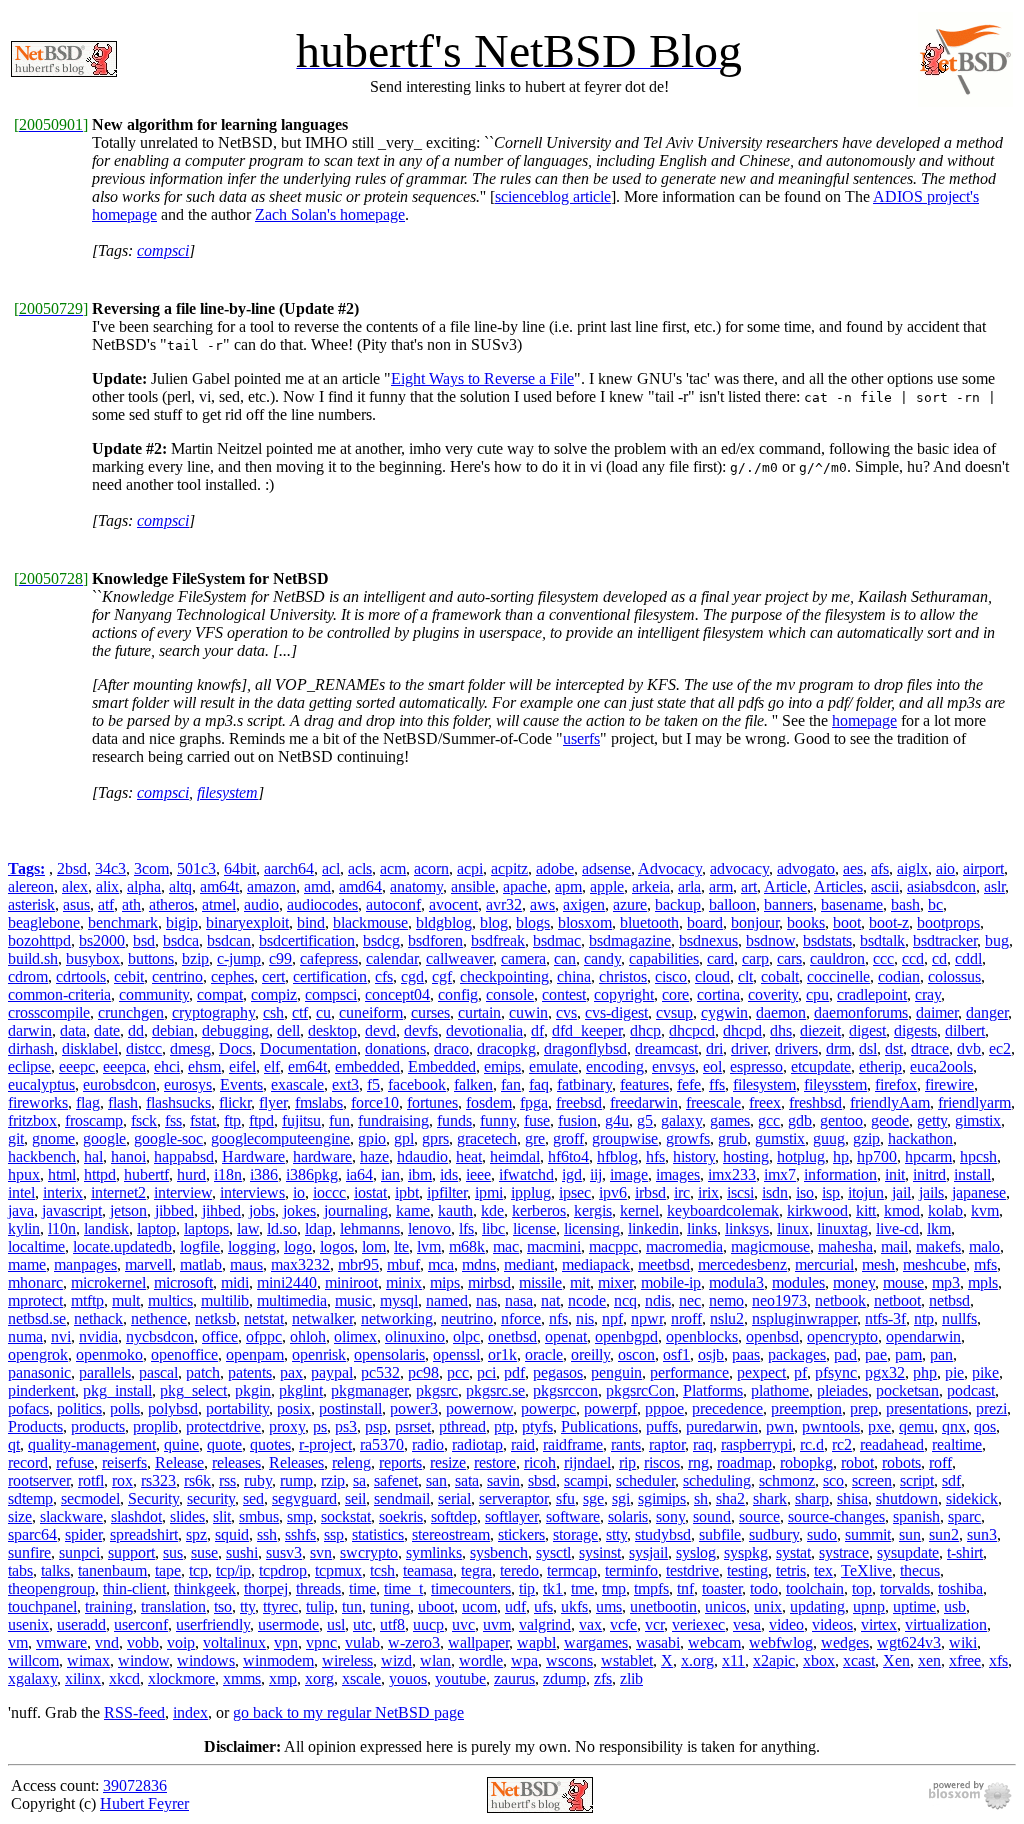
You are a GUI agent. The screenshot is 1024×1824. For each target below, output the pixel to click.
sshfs (300, 1534)
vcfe (623, 1624)
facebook (417, 1084)
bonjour (755, 922)
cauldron (837, 958)
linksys (747, 1228)
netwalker (322, 1318)
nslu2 (727, 1318)
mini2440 (287, 1282)
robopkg (806, 1462)
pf (800, 1372)
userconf (141, 1624)
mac (506, 1246)
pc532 (380, 1372)
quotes (270, 1444)
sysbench (499, 1552)
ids (449, 1174)
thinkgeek (205, 1588)
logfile (200, 1246)
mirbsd (489, 1282)
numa (25, 1336)
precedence (727, 1408)
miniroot (351, 1282)
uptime (914, 1606)
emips (502, 1066)
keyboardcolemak (723, 1210)
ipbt (407, 1192)
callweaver (459, 958)
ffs (717, 1084)
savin (503, 1480)
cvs (566, 1012)
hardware (322, 1156)
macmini (554, 1246)
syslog (696, 1552)
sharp (812, 1498)
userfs (581, 738)
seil (355, 1498)
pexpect (761, 1372)
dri (714, 1048)
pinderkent (41, 1390)
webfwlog (781, 1642)
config (458, 994)
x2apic (774, 1660)
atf (106, 904)
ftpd (261, 1120)
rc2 (842, 1444)
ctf (300, 1012)
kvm (985, 1210)
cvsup (674, 1012)
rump (296, 1480)
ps (320, 1426)
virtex (879, 1624)
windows (206, 1660)
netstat (264, 1318)
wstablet (627, 1660)
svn (321, 1552)
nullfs (959, 1318)
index (190, 1712)
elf (272, 1066)
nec (690, 1300)
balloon (732, 904)
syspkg (746, 1552)
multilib (225, 1300)
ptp (504, 1426)
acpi (470, 868)
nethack (98, 1318)
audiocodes (322, 904)
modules (798, 1282)
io (299, 1192)
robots (901, 1462)
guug (829, 1138)
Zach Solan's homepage (330, 214)
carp (755, 958)
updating (817, 1606)
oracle (544, 1354)
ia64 (359, 1174)
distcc (144, 1048)
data (73, 1030)
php (925, 1372)
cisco (671, 976)
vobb (143, 1642)
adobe (555, 868)
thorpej (266, 1588)
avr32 (504, 904)
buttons (151, 958)
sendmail (402, 1498)
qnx (954, 1426)
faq (539, 1084)
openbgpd (626, 1336)
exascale (297, 1084)
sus (173, 1552)
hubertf (146, 1174)
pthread (462, 1426)
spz (196, 1534)
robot (857, 1462)
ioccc (329, 1192)
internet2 (118, 1192)
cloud (712, 976)
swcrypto (369, 1552)
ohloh (308, 1336)
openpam (255, 1354)
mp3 (946, 1282)
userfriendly (213, 1624)
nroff (686, 1318)
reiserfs (124, 1462)
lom (374, 1246)
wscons (569, 1660)
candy (602, 958)
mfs (985, 1264)
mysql (399, 1300)
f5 (373, 1084)
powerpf (610, 1408)
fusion (577, 1120)
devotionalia (484, 1030)
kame (413, 1210)
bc (935, 904)
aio (945, 868)
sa (359, 1480)
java (21, 1210)
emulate (553, 1066)
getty (932, 1120)
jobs (262, 1210)
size (20, 1516)
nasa (519, 1300)
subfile (720, 1534)
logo (298, 1246)
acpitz (509, 868)
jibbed (174, 1210)
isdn (775, 1192)
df (537, 1030)
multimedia (292, 1300)
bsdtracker (945, 940)
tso (223, 1606)
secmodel (90, 1498)
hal (93, 1156)
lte (401, 1246)
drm (838, 1048)
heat (469, 1156)
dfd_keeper (587, 1030)
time (362, 1588)
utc (362, 1624)
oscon (636, 1354)
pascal (158, 1372)
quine (181, 1444)
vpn (286, 1642)
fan (511, 1084)
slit (222, 1516)
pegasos (558, 1372)
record (28, 1462)
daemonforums (861, 1012)
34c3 (110, 868)
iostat (370, 1192)
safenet (396, 1480)
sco (833, 1480)
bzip (195, 958)
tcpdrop (283, 1570)
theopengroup (51, 1588)
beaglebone (44, 922)
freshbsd (815, 1102)
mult (126, 1300)
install (972, 1174)
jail (901, 1192)
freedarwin (644, 1102)
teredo (519, 1570)
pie (954, 1372)
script (917, 1480)
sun (910, 1534)
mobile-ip (671, 1282)
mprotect (35, 1300)
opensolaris (389, 1354)
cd (939, 958)
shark (770, 1498)
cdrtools (81, 976)
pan (941, 1354)
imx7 (780, 1174)
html (62, 1174)
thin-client (134, 1588)
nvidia (98, 1336)
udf (515, 1606)
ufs (543, 1606)
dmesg (190, 1048)
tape (168, 1570)
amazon (271, 886)
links (702, 1228)
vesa (747, 1624)
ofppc (264, 1336)
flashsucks (178, 1102)
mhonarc (35, 1282)
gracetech (487, 1138)
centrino (177, 976)
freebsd (579, 1102)
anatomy (416, 886)
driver (749, 1048)
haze (374, 1156)
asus (76, 904)
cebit (129, 976)
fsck (144, 1120)
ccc (883, 958)
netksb (215, 1318)
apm (568, 886)
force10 (375, 1102)
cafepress (329, 958)
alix (107, 886)
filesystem (227, 792)
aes (853, 868)
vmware (61, 1642)
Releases (296, 1462)
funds (454, 1120)
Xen (896, 1660)
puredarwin (722, 1426)
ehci (167, 1066)
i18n (228, 1174)
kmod (902, 1210)
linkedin (653, 1228)
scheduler (645, 1480)
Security (153, 1498)
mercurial (824, 1264)
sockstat (346, 1516)
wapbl (536, 1642)
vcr (654, 1624)
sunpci (79, 1552)
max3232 (300, 1264)
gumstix (780, 1138)
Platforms (713, 1390)
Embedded (442, 1066)
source (759, 1516)
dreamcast (666, 1048)
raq (703, 1444)
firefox (896, 1084)
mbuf (403, 1264)
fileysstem (835, 1084)
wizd (396, 1660)
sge (593, 1498)
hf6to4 (568, 1156)
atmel (219, 904)
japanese (979, 1192)
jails (931, 1192)
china (574, 976)
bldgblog (444, 922)
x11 (733, 1660)
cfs (384, 976)
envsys (673, 1066)
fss (173, 1120)
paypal (332, 1372)
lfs (466, 1228)
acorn (431, 868)
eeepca (124, 1066)
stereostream (451, 1534)
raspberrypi (756, 1444)
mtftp (87, 1300)
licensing (592, 1228)
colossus (954, 976)
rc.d (812, 1444)
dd (136, 1030)
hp (841, 1156)
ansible (473, 886)
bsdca (181, 940)
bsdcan (229, 940)
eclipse (29, 1066)
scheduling (717, 1480)
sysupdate (908, 1552)
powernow (479, 1408)
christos (623, 976)
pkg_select (193, 1390)
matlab (201, 1264)
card (720, 958)
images (678, 1174)
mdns (479, 1264)
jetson (128, 1210)
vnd (107, 1642)
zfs (603, 1678)
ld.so (282, 1228)
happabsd (184, 1156)
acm (393, 868)
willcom (33, 1660)
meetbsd (664, 1264)
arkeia (651, 886)
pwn (780, 1426)
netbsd (949, 1300)
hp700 (877, 1156)
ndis (658, 1300)
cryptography (213, 1012)
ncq (625, 1300)
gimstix (978, 1120)
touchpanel (42, 1606)
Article (785, 886)
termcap (572, 1570)
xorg (319, 1678)
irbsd (650, 1192)
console (510, 994)
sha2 (730, 1498)
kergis (593, 1210)
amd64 (360, 886)
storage (575, 1534)
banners (788, 904)
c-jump (239, 958)
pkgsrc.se (495, 1390)
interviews (252, 1192)
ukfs (574, 1606)
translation (173, 1606)
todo (764, 1588)
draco (451, 1048)
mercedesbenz (742, 1264)
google (104, 1138)
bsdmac (557, 940)
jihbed (221, 1210)
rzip (333, 1480)
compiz (274, 994)
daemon (781, 1012)
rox (122, 1480)
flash (123, 1102)
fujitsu (301, 1120)
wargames (596, 1642)
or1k (502, 1354)
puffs (662, 1426)
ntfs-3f (885, 1318)
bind (311, 922)
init (895, 1174)
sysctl (553, 1552)
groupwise (625, 1138)
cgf (442, 976)
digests (915, 1030)
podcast (971, 1390)
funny (498, 1120)
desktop (332, 1030)
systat (793, 1552)
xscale (361, 1678)
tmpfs (651, 1588)
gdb (800, 1120)
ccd (913, 958)
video (786, 1624)
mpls (983, 1282)
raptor (667, 1444)
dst (894, 1048)
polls (125, 1408)
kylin (24, 1228)
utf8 (392, 1624)
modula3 (736, 1282)
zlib (631, 1678)
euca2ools (941, 1066)
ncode (587, 1300)
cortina (718, 994)
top (862, 1588)
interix (63, 1192)
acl (331, 868)
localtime (36, 1246)
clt (745, 976)
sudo (822, 1534)
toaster (722, 1588)
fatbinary (584, 1084)
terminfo (631, 1570)
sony (670, 1516)
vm (18, 1642)
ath (131, 904)
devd (380, 1030)
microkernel (108, 1282)
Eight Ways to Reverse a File (482, 378)
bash (905, 904)
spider (83, 1534)
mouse (903, 1282)
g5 (645, 1120)
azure (630, 904)
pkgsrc (437, 1390)
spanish (916, 1516)
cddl (968, 958)
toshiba (960, 1588)
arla (689, 886)
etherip (880, 1066)
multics (170, 1300)
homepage (864, 720)
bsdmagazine (630, 940)
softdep (454, 1516)
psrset (413, 1426)
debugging (235, 1030)
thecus (920, 1570)
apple (607, 886)
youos (408, 1678)
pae (876, 1354)
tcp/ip (233, 1570)
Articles (838, 886)
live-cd (897, 1228)
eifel (242, 1066)
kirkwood (817, 1210)
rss (227, 1480)
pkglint (301, 1390)
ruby (258, 1480)
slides (187, 1516)
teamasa (428, 1570)
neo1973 (779, 1300)
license (534, 1228)
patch (203, 1372)
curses (430, 1012)
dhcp (645, 1030)
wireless (347, 1660)
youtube (460, 1678)
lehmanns (370, 1228)
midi (235, 1282)
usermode (288, 1624)
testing (747, 1570)
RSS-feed (134, 1712)
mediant (529, 1264)
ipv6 (613, 1192)
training (109, 1606)
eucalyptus (41, 1084)
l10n (62, 1228)
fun (339, 1120)
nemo (726, 1300)
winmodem (278, 1660)
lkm (939, 1228)
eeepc (77, 1066)
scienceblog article (553, 196)
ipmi (489, 1192)
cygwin (724, 1012)
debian (173, 1030)
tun (352, 1606)
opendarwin (923, 1336)
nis (585, 1318)
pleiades (842, 1390)
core (675, 994)
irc (682, 1192)
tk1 (553, 1588)
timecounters (471, 1588)
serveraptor (513, 1498)
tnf (685, 1588)
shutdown (907, 1498)
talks (55, 1570)
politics (79, 1408)
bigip (182, 922)
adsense (606, 868)
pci (486, 1372)
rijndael (587, 1462)
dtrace (930, 1048)
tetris (791, 1570)
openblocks (702, 1336)
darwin (30, 1030)
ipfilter (447, 1192)
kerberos (539, 1210)
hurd (191, 1174)
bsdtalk (882, 940)
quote (224, 1444)
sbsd (542, 1480)
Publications (599, 1426)
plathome (780, 1390)
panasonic (39, 1372)
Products (35, 1426)
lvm (429, 1246)
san (436, 1480)
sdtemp (30, 1498)
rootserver (39, 1480)
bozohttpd (39, 940)
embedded (367, 1066)
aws (542, 904)
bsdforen (435, 940)
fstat (203, 1120)
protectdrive (223, 1426)
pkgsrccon (565, 1390)
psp (376, 1426)
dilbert (965, 1030)
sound (712, 1516)
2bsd (72, 868)
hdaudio (422, 1156)
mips (445, 1282)
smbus (259, 1516)
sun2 (944, 1534)
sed (253, 1498)
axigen (584, 904)
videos (832, 1624)
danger (987, 1012)
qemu (916, 1426)
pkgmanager (369, 1390)
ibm (420, 1174)
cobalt (780, 976)
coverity (773, 994)
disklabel (90, 1048)
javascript (72, 1210)
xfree (965, 1660)
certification (330, 976)
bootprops (948, 922)
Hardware (253, 1156)
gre (535, 1138)
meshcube (934, 1264)
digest (867, 1030)
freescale (713, 1102)
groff (568, 1138)
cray (928, 994)
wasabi (658, 1642)
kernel (639, 1210)
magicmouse (770, 1246)
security (211, 1498)
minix (404, 1282)
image (629, 1174)
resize (448, 1462)
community (154, 994)
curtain (479, 1012)
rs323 (158, 1480)
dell (288, 1030)
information (840, 1174)
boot (847, 922)
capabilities (664, 958)
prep (864, 1408)
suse (204, 1552)
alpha (144, 886)
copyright (624, 994)
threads (318, 1588)
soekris (401, 1516)
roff (940, 1462)
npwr (647, 1318)
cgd (412, 976)
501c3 (196, 868)
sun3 (982, 1534)
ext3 (345, 1084)
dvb (969, 1048)
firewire (949, 1084)
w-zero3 (414, 1642)
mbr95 (358, 1264)
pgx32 (885, 1372)
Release (179, 1462)
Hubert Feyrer (144, 1803)
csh (273, 1012)
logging (252, 1246)
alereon (31, 886)
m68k (467, 1246)
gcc (769, 1120)
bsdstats (827, 940)
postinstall (350, 1408)
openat (566, 1336)
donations (395, 1048)
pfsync (836, 1372)
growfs (688, 1138)
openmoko (109, 1354)
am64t (219, 886)
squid (232, 1534)
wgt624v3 (909, 1642)
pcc (458, 1372)
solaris (628, 1516)
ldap (318, 1228)
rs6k (197, 1480)
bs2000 (102, 940)
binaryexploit (247, 922)
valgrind (545, 1624)
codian (899, 976)
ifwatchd (526, 1174)
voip (181, 1642)
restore (495, 1462)
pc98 (423, 1372)
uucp (428, 1624)
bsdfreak (498, 940)
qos (985, 1426)
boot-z (889, 922)
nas (486, 1300)
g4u (617, 1120)
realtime (957, 1444)
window (143, 1660)
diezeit (820, 1030)
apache (525, 886)
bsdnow (770, 940)
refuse (75, 1462)
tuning (390, 1606)
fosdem (489, 1102)
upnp (869, 1606)
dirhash (31, 1048)
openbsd (772, 1336)
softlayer (511, 1516)
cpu (817, 994)
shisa (852, 1498)
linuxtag (842, 1228)
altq (180, 886)
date (107, 1030)
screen (872, 1480)
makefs (938, 1246)
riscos (662, 1462)
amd (317, 886)
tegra (476, 1570)
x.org (697, 1660)
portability (237, 1408)
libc (493, 1228)
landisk (106, 1228)
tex (823, 1570)
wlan (435, 1660)
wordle (481, 1660)
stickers (521, 1534)
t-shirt (965, 1552)
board (705, 922)
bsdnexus (708, 940)
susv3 (284, 1552)
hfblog (617, 1156)
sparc (964, 1516)
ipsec (575, 1192)
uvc (463, 1624)
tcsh (382, 1570)
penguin (616, 1372)
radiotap (477, 1444)
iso (805, 1192)
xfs (998, 1660)
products (98, 1426)
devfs (421, 1030)
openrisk (319, 1354)
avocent (453, 904)
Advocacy (670, 868)
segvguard (304, 1498)
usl (336, 1624)
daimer (937, 1012)
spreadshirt (144, 1534)
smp (300, 1516)
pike (985, 1372)
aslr (994, 886)
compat (220, 994)
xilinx (83, 1678)
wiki (963, 1642)
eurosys (188, 1084)
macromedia (684, 1246)
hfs (655, 1156)
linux (793, 1228)
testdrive (692, 1570)
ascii (885, 886)
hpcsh (978, 1156)
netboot (897, 1300)
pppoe (664, 1408)
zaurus (514, 1678)
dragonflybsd (585, 1048)
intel (21, 1192)
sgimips (662, 1498)
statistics (378, 1534)
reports (400, 1462)
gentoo (841, 1120)
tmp (614, 1588)
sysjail (648, 1552)
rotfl (91, 1480)
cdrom (28, 976)
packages (797, 1354)
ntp (924, 1318)
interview (183, 1192)
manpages (85, 1264)
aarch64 (289, 868)
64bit (240, 868)
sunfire (29, 1552)
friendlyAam (890, 1102)
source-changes (836, 1516)
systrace (844, 1552)
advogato (806, 868)
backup (678, 904)
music (353, 1300)
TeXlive (866, 1570)
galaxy (681, 1120)
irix (708, 1192)
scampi (586, 1480)
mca (441, 1264)
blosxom (585, 922)
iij (596, 1174)
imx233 (732, 1174)
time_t (403, 1588)
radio (428, 1444)
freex (765, 1102)
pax (291, 1372)
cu (323, 1012)
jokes (299, 1210)
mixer (615, 1282)
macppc (613, 1246)
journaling (356, 1210)
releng (351, 1462)
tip (527, 1588)
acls (360, 868)
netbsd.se (37, 1318)
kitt (866, 1210)
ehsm (204, 1066)
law (248, 1228)
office (220, 1336)
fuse (537, 1120)
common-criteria (59, 994)
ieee (478, 1174)
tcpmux (338, 1570)
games (730, 1120)
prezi (991, 1408)
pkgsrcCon (640, 1390)
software (573, 1516)
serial (454, 1498)
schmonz (787, 1480)
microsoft (183, 1282)
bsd (144, 940)
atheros (171, 904)
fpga (534, 1102)
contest (564, 994)
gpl (404, 1138)
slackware (71, 1516)
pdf (514, 1372)
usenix (28, 1624)
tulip (320, 1606)
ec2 (1000, 1048)
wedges (845, 1642)
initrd (929, 1174)
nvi (61, 1336)
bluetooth (649, 922)
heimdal (515, 1156)
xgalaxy (32, 1678)
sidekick (972, 1498)
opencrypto (842, 1336)
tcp (198, 1570)
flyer (273, 1102)
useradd (81, 1624)
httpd (100, 1174)
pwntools (831, 1426)
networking (397, 1318)
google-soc (168, 1138)
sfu (565, 1498)
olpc (466, 1336)
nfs (558, 1318)
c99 (280, 958)
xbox (819, 1660)
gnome (53, 1138)
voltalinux (234, 1642)
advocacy (739, 868)
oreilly (590, 1354)
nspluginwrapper (804, 1318)
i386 (264, 1174)
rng (698, 1462)
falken (473, 1084)
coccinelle (838, 976)
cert (273, 976)
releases (236, 1462)
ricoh (540, 1462)
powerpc (548, 1408)
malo (984, 1246)
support (131, 1552)
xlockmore (181, 1678)
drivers (796, 1048)
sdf (951, 1480)
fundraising (393, 1120)
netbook (840, 1300)
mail (894, 1246)
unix (768, 1606)
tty (247, 1606)
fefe (689, 1084)
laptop (156, 1228)
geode (890, 1120)
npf (612, 1318)
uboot (436, 1606)
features (644, 1084)
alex (75, 886)
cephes (232, 976)
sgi (621, 1498)
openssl (456, 1354)
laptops (206, 1228)
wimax (88, 1660)
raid (523, 1444)
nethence (159, 1318)
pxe (879, 1426)
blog (494, 922)
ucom (479, 1606)
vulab (362, 1642)
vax (590, 1624)
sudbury (774, 1534)
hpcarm (928, 1156)
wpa (524, 1660)
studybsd (663, 1534)
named (447, 1300)
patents (250, 1372)
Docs (235, 1048)
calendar (392, 958)
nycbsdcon (160, 1336)
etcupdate (821, 1066)
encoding (615, 1066)
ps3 (346, 1426)
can (565, 958)
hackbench (42, 1156)
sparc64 (32, 1534)
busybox (93, 958)
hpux (24, 1174)
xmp (283, 1678)
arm (721, 886)
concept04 (397, 994)
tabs (20, 1570)
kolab (945, 1210)
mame (27, 1264)
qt (14, 1444)
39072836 (135, 1785)
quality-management (92, 1444)
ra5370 (382, 1444)
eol (712, 1066)
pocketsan (907, 1390)
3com (151, 868)
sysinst (600, 1552)
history (694, 1156)
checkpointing (504, 976)
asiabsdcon (941, 886)
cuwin (528, 1012)
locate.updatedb (122, 1246)
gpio (372, 1138)
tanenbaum (112, 1570)
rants (626, 1444)
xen (929, 1660)
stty (616, 1534)
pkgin (253, 1390)
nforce (521, 1318)
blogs (533, 922)
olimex (355, 1336)
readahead (892, 1444)
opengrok (38, 1354)
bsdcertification (307, 940)
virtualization (946, 1624)
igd (572, 1174)
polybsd (173, 1408)
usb (955, 1606)
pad (845, 1354)
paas (746, 1354)
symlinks (434, 1552)
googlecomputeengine (280, 1138)
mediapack (596, 1264)
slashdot (136, 1516)
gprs (435, 1138)
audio (261, 904)
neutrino (467, 1318)
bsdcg (381, 940)
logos (337, 1246)
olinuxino (415, 1336)
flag (88, 1102)
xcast (859, 1660)
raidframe (573, 1444)
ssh (267, 1534)
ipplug (531, 1192)
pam (908, 1354)
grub (732, 1138)
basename (852, 904)
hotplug (801, 1156)
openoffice (184, 1354)
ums (609, 1606)
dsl (868, 1048)
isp (831, 1192)
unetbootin (663, 1606)
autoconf (393, 904)
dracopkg (506, 1048)
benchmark (123, 922)
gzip (866, 1138)
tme (582, 1588)
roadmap (744, 1462)
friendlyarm (974, 1102)
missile (540, 1282)
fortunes (432, 1102)
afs (880, 868)
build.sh (33, 958)
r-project (325, 1444)
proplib (155, 1426)
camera (523, 958)
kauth (455, 1210)
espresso (756, 1066)
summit (868, 1534)
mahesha (845, 1246)
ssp (334, 1534)
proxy (287, 1426)
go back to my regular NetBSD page (348, 1712)
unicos (725, 1606)
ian (390, 1174)
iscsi (740, 1192)
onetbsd (512, 1336)
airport (983, 868)
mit (580, 1282)
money (854, 1282)
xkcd (124, 1678)
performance (689, 1372)
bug (997, 940)
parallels (105, 1372)
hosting (746, 1156)
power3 (414, 1408)
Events (241, 1084)
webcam (714, 1642)
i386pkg (312, 1174)
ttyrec (280, 1606)
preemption (806, 1408)
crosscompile (49, 1012)
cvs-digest (616, 1012)
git (16, 1138)
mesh (878, 1264)
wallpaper (478, 1642)
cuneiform (371, 1012)
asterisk (31, 904)
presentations (927, 1408)
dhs (781, 1030)
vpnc (321, 1642)
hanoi (128, 1156)
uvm (497, 1624)
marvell (148, 1264)
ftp (232, 1120)
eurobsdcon (119, 1084)
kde (492, 1210)
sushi (242, 1552)
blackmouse (370, 922)
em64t (307, 1066)
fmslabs (319, 1102)
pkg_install (117, 1390)
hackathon (920, 1138)
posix (294, 1408)
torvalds (905, 1588)
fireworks (38, 1102)
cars (789, 958)
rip (627, 1462)
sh (701, 1498)
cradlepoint (872, 994)
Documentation (308, 1048)
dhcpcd (692, 1030)
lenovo (429, 1228)
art (749, 886)
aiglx (912, 868)
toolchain (815, 1588)
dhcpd (742, 1030)
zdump (564, 1678)
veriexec (698, 1624)
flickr (235, 1102)
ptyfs (537, 1426)
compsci (163, 250)
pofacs (28, 1408)
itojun (866, 1192)
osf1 (676, 1354)
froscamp (94, 1120)
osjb (711, 1354)
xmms (242, 1678)
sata (467, 1480)
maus (246, 1264)
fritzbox (32, 1120)
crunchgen (131, 1012)
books (806, 922)
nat (550, 1300)
